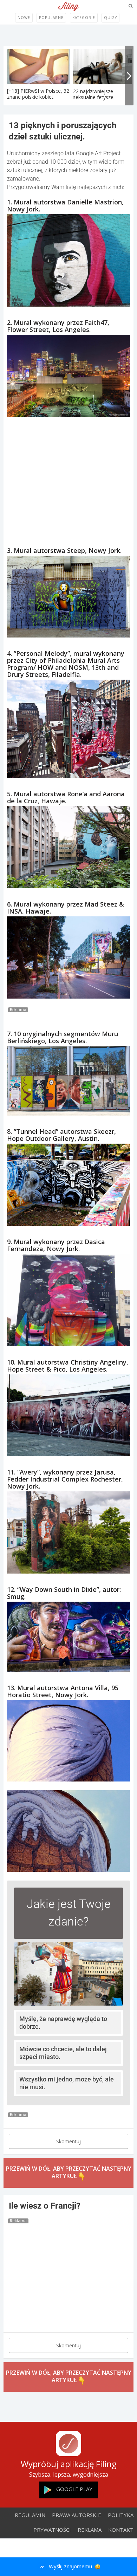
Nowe (24, 18)
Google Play (74, 2489)
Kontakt (121, 2530)
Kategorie (84, 18)
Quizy (110, 18)
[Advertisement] (68, 475)
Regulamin (30, 2515)
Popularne (51, 18)
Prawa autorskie (77, 2515)
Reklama (90, 2530)
